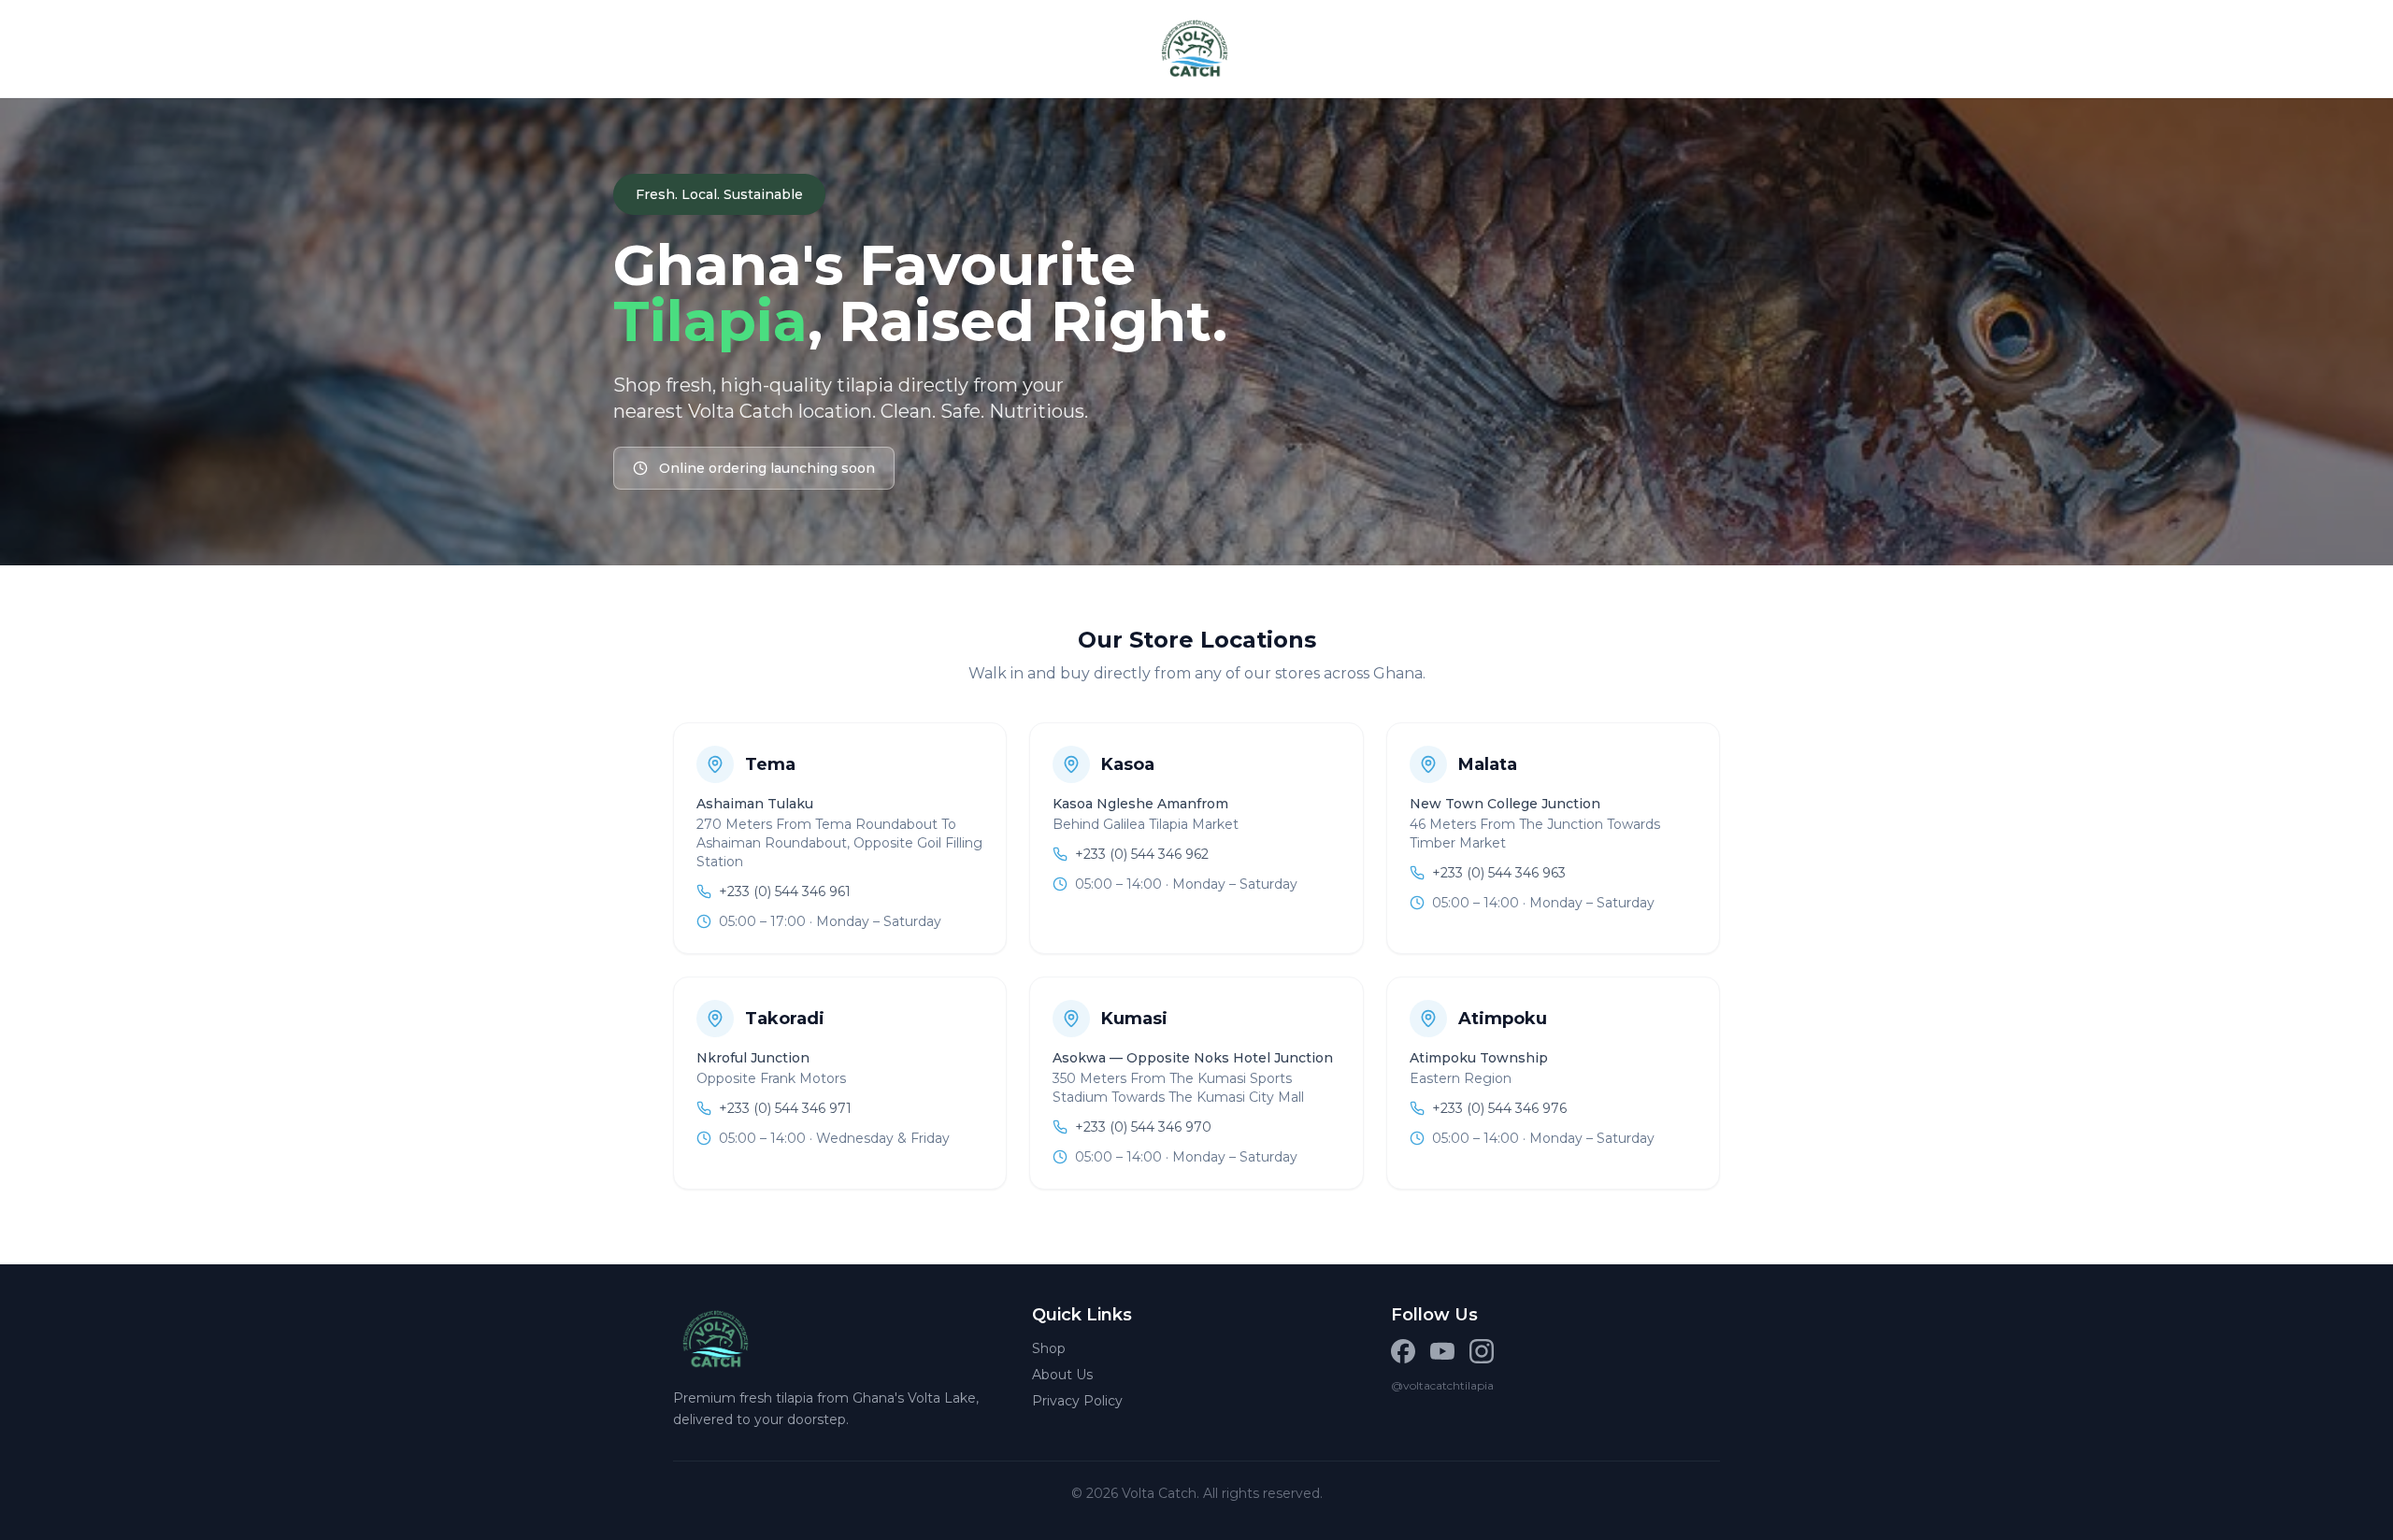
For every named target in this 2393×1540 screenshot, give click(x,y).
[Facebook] (1403, 1351)
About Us (1062, 1375)
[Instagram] (1482, 1351)
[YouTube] (1442, 1351)
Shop (1049, 1348)
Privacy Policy (1077, 1401)
